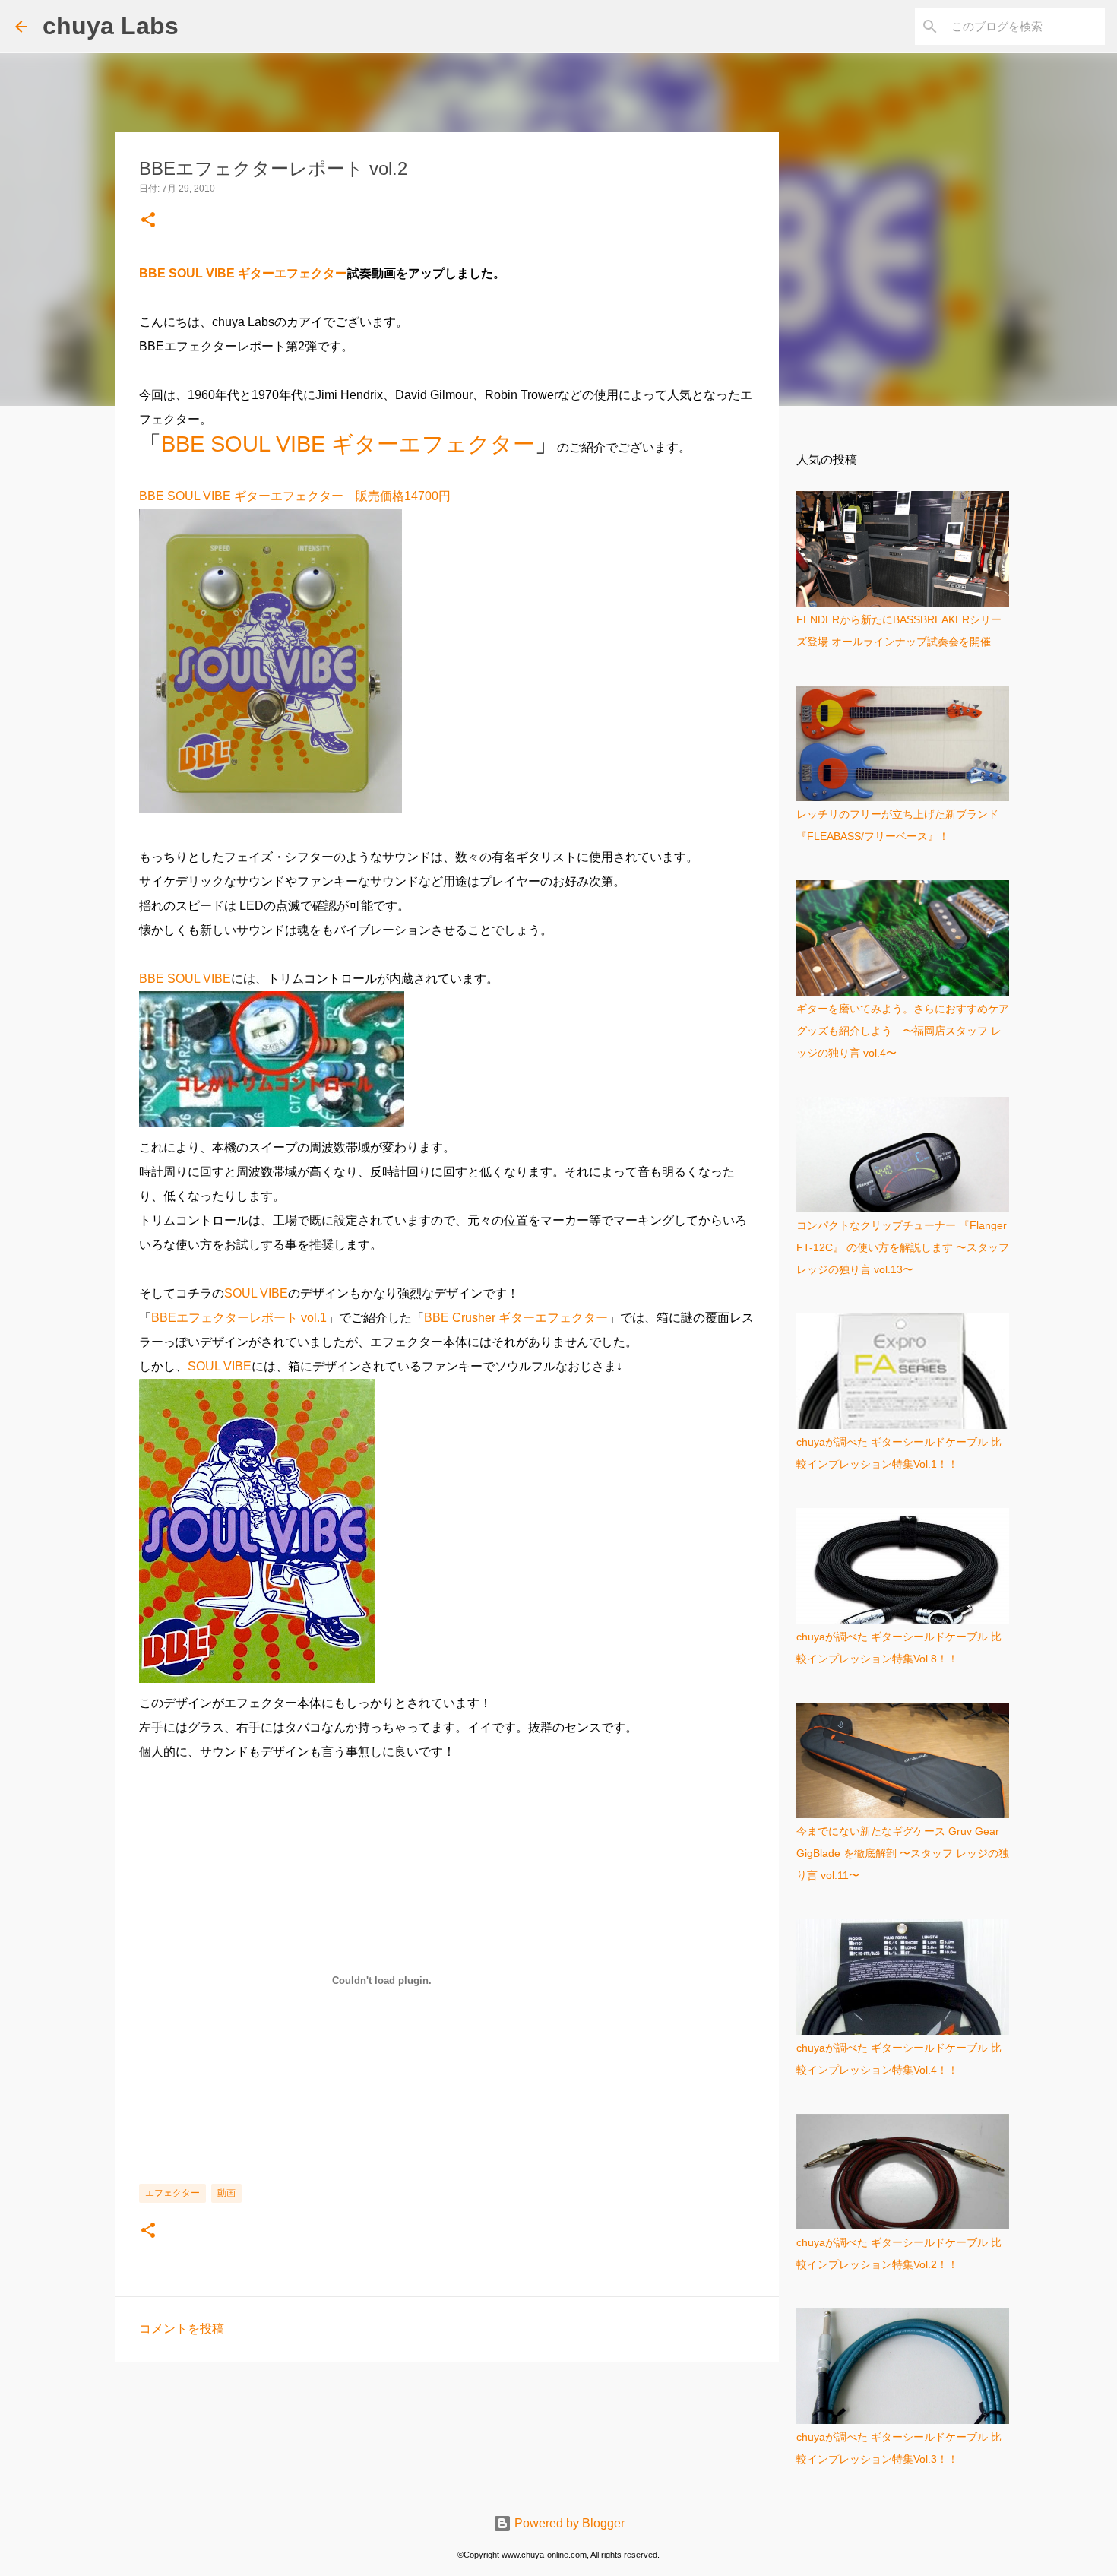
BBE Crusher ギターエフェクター (516, 1318)
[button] (148, 221)
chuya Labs (111, 26)
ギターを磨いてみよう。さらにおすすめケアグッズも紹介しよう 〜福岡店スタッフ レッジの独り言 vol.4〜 (903, 1031)
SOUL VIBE (256, 1293)
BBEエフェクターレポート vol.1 (239, 1318)
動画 (226, 2193)
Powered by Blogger (568, 2523)
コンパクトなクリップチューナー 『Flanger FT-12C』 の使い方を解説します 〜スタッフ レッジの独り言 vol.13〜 (903, 1247)
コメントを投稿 (182, 2329)
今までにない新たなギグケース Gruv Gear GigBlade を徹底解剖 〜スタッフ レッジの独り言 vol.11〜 (903, 1853)
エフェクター (172, 2193)
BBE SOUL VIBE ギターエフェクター (243, 273)
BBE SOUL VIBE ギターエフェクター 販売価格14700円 (295, 496)
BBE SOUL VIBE (185, 979)
